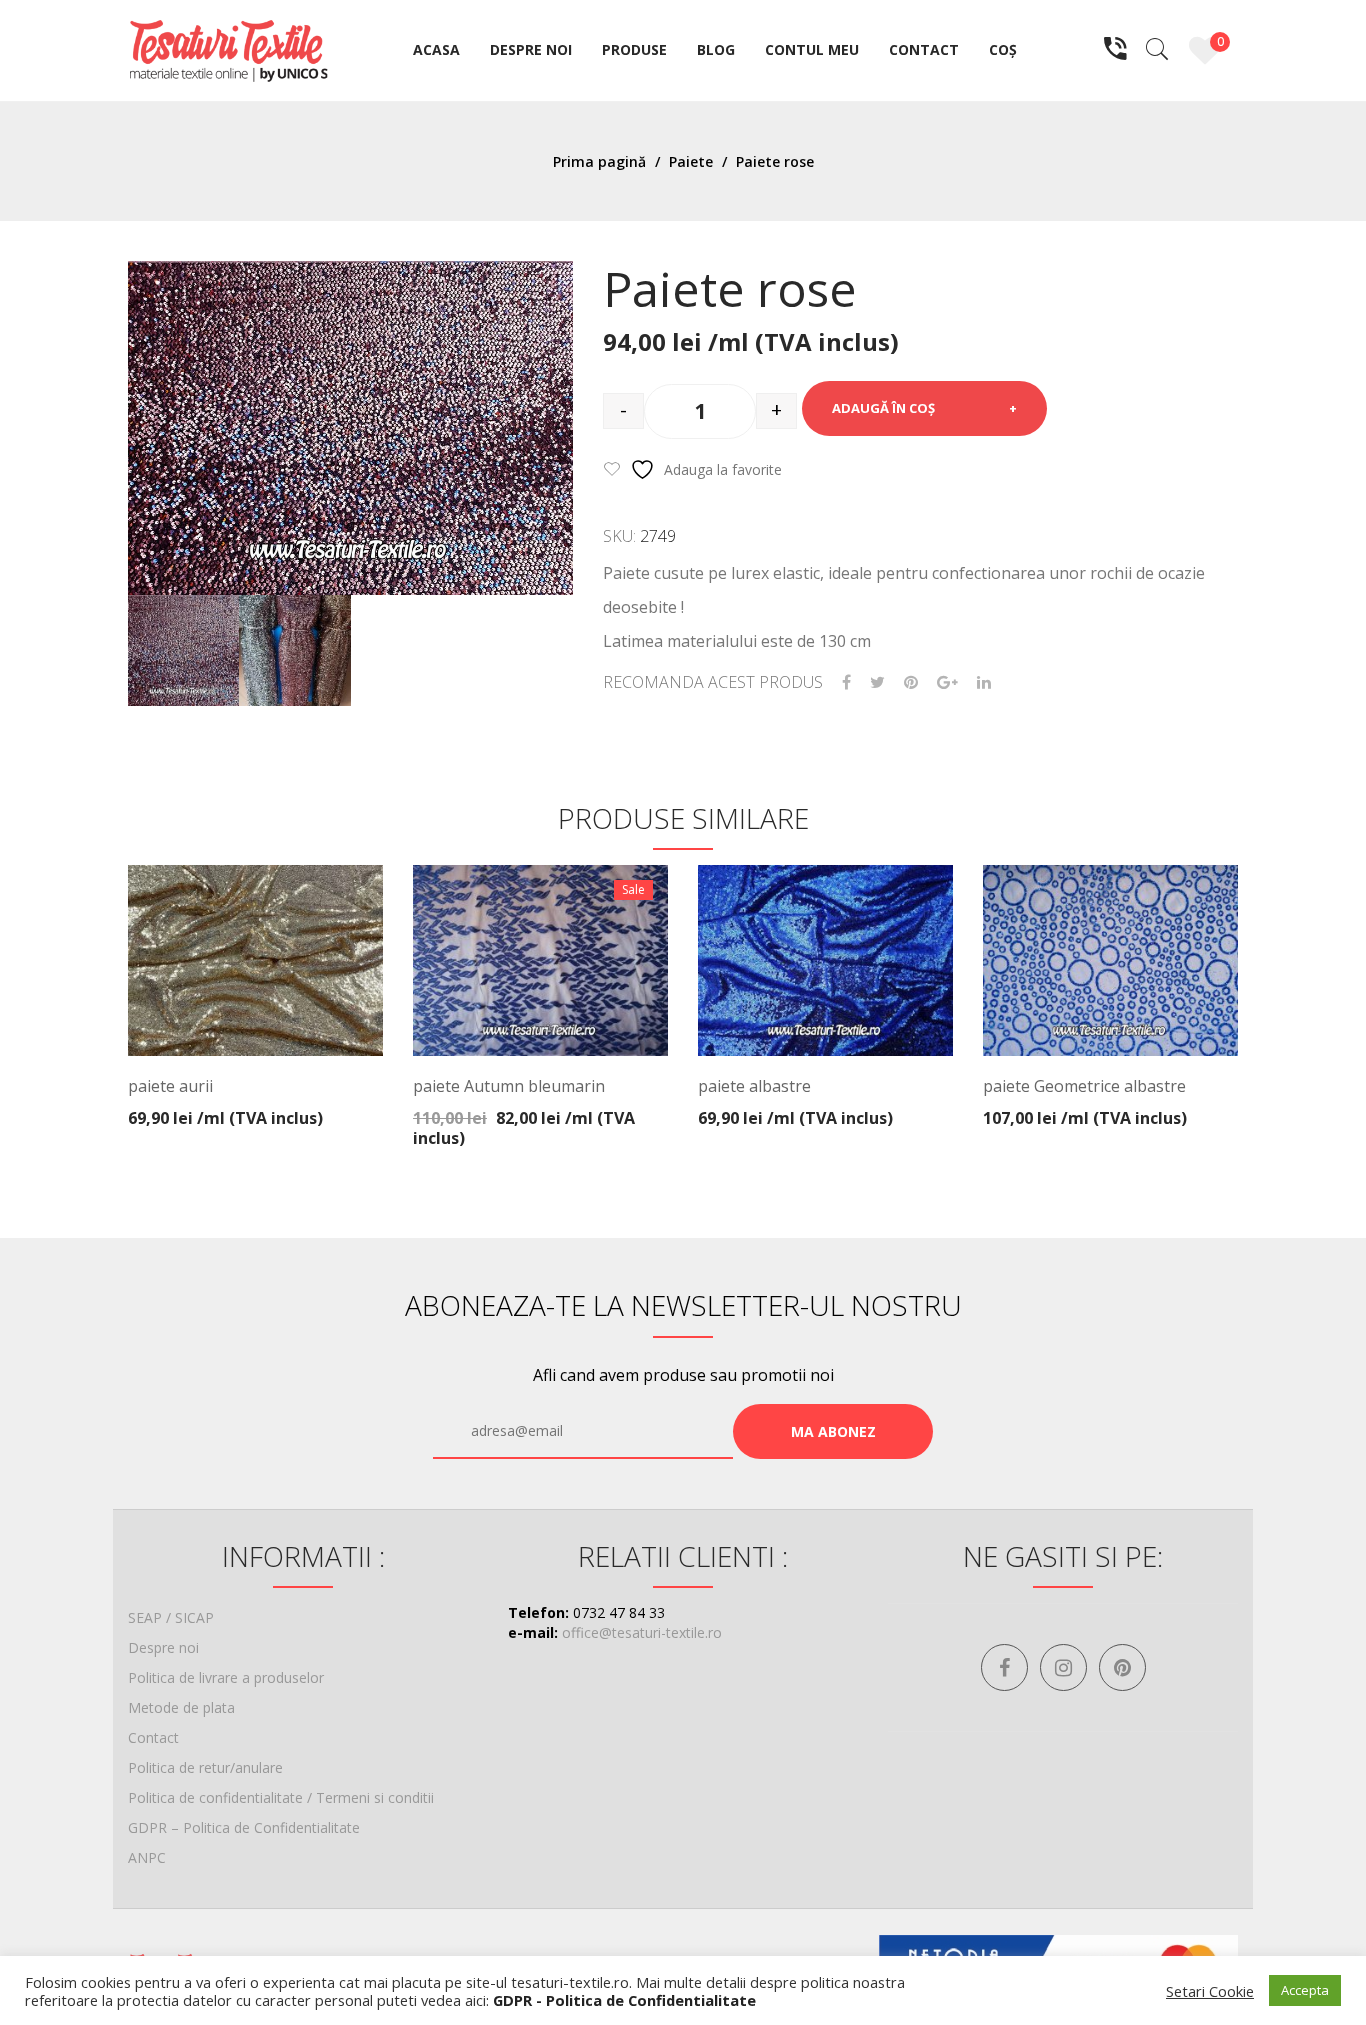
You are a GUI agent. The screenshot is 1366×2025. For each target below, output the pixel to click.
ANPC (147, 1857)
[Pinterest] (911, 682)
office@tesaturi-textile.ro (642, 1632)
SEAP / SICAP (171, 1617)
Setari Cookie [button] (1210, 1991)
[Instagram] (1063, 1667)
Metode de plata (181, 1707)
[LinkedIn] (984, 682)
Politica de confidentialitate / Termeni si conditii (281, 1797)
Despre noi (163, 1647)
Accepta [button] (1305, 1990)
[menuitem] (436, 51)
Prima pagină (599, 161)
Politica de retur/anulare (205, 1767)
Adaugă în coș (883, 408)
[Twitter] (877, 682)
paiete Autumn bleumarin (509, 1086)
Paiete (691, 161)
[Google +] (947, 682)
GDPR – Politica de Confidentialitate (244, 1827)
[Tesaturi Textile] (228, 48)
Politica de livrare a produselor (226, 1677)
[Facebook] (846, 682)
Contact (153, 1737)
